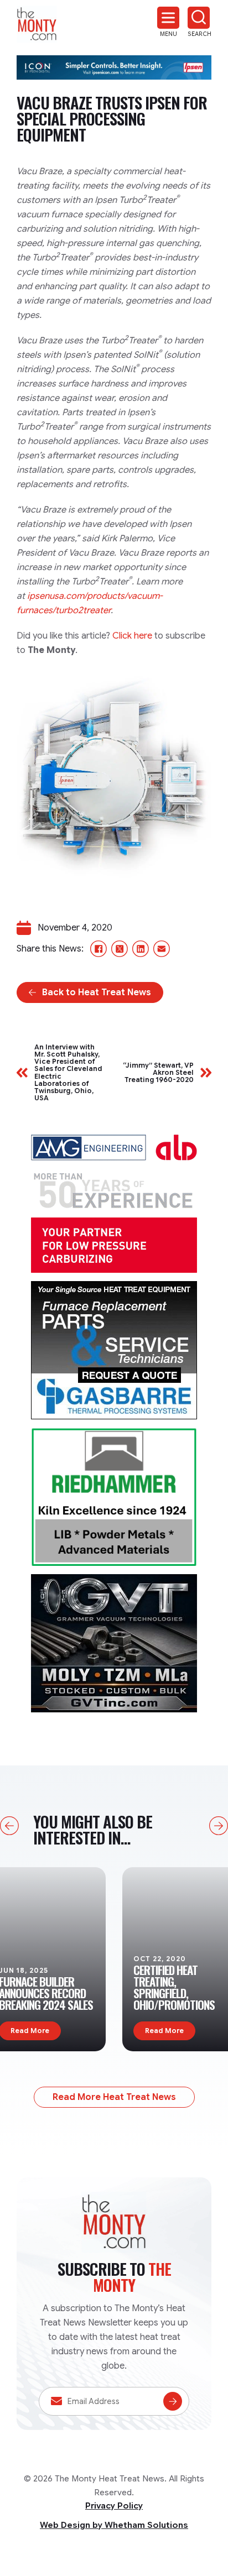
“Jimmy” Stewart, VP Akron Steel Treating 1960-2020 (158, 1073)
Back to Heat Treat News (97, 992)
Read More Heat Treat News (114, 2097)
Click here (132, 636)
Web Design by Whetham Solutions (114, 2525)
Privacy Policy (114, 2506)
